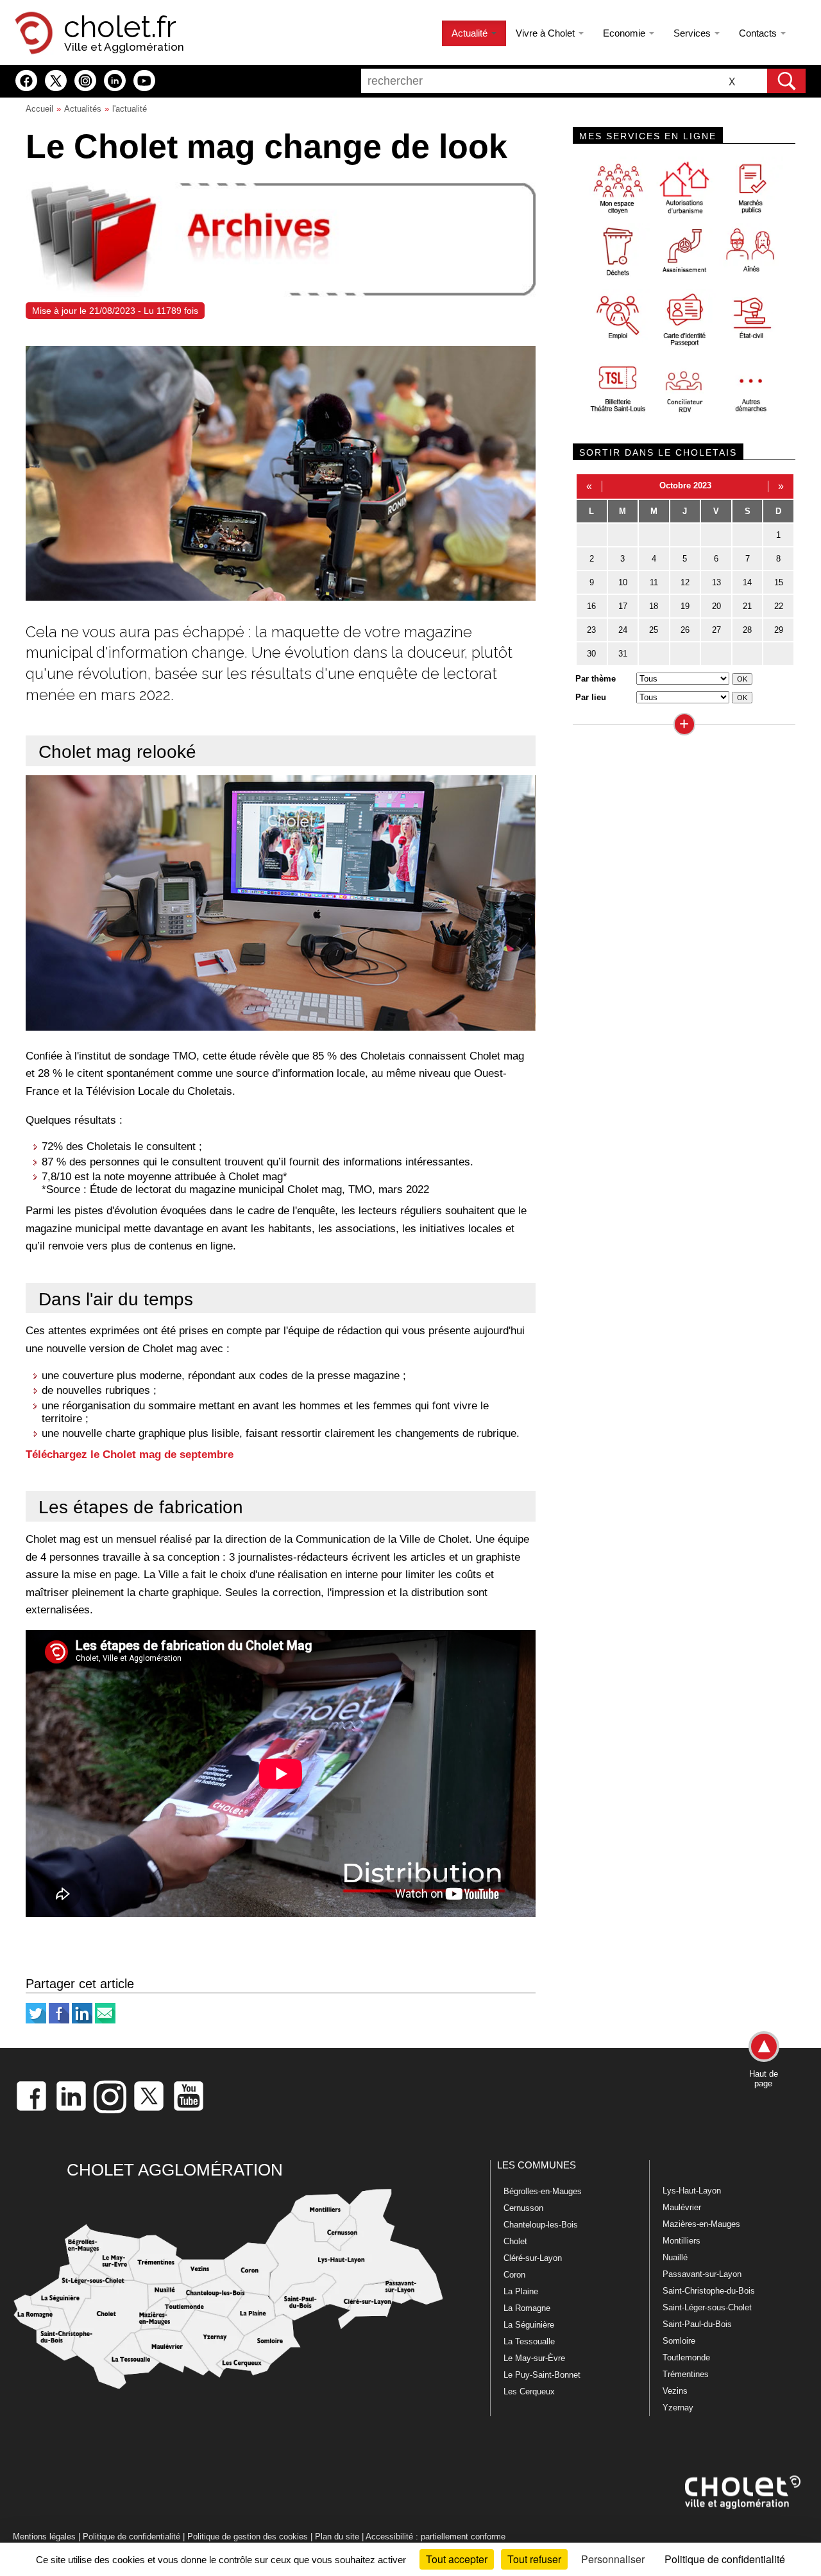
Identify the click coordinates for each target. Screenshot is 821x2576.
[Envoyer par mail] (105, 2021)
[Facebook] (59, 2021)
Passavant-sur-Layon (702, 2274)
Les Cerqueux (529, 2391)
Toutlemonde (686, 2357)
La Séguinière (529, 2325)
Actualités (83, 109)
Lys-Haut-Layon (692, 2191)
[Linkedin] (82, 2021)
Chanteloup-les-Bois (541, 2225)
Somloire (679, 2341)
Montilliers (681, 2241)
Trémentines (686, 2374)
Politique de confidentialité (131, 2537)
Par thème (596, 679)
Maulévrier (682, 2207)
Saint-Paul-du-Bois (697, 2324)
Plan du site (337, 2537)
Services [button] (693, 33)
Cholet (515, 2241)
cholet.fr (120, 27)
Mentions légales (44, 2537)
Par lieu (591, 697)
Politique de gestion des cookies (248, 2537)
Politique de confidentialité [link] (725, 2559)
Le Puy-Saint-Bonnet (542, 2375)
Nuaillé (675, 2257)
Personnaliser (613, 2559)
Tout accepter (457, 2559)
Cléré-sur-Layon (533, 2258)
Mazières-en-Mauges (701, 2224)
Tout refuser (534, 2559)
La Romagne (527, 2308)
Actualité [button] (471, 33)
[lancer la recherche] (786, 81)
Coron (514, 2275)
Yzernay (678, 2408)
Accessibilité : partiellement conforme (436, 2537)
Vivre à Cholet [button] (546, 33)
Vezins (675, 2391)
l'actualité (130, 109)
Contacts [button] (759, 33)
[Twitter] (36, 2021)
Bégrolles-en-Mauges (543, 2191)
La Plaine (521, 2291)
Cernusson (523, 2208)
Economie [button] (625, 33)
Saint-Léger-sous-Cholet (707, 2307)
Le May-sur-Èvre (534, 2358)
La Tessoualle (529, 2341)
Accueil (39, 109)
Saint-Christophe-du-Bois (709, 2291)
